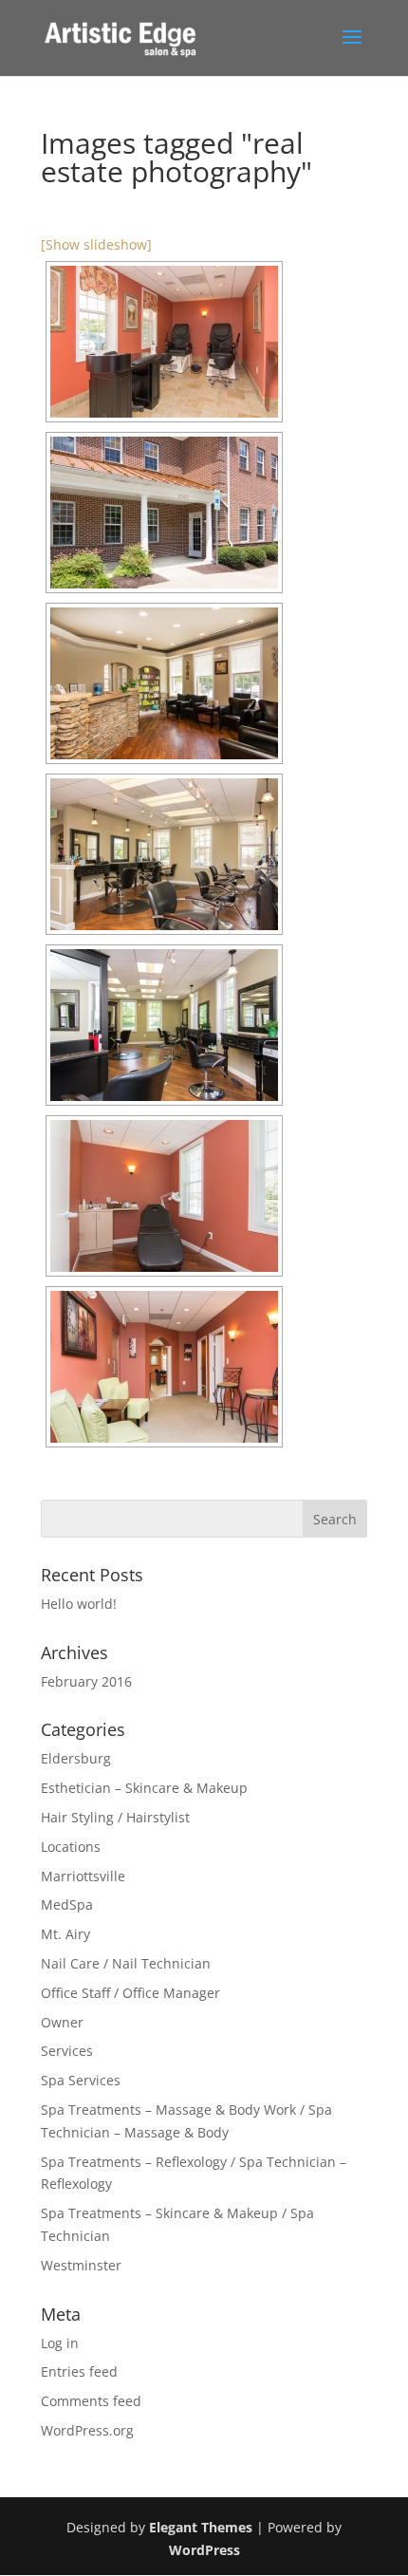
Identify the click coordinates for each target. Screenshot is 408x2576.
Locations (71, 1847)
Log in (60, 2343)
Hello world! (79, 1604)
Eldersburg (76, 1758)
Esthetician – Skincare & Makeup (144, 1788)
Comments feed (91, 2401)
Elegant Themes (201, 2527)
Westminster (81, 2265)
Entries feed (79, 2371)
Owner (62, 2022)
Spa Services (81, 2080)
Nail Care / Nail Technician (126, 1963)
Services (67, 2051)
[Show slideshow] (96, 244)
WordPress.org (87, 2430)
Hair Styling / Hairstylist (115, 1817)
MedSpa (67, 1904)
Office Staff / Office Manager (130, 1993)
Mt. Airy (65, 1934)
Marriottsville (83, 1876)
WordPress (204, 2550)
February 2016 (86, 1681)
